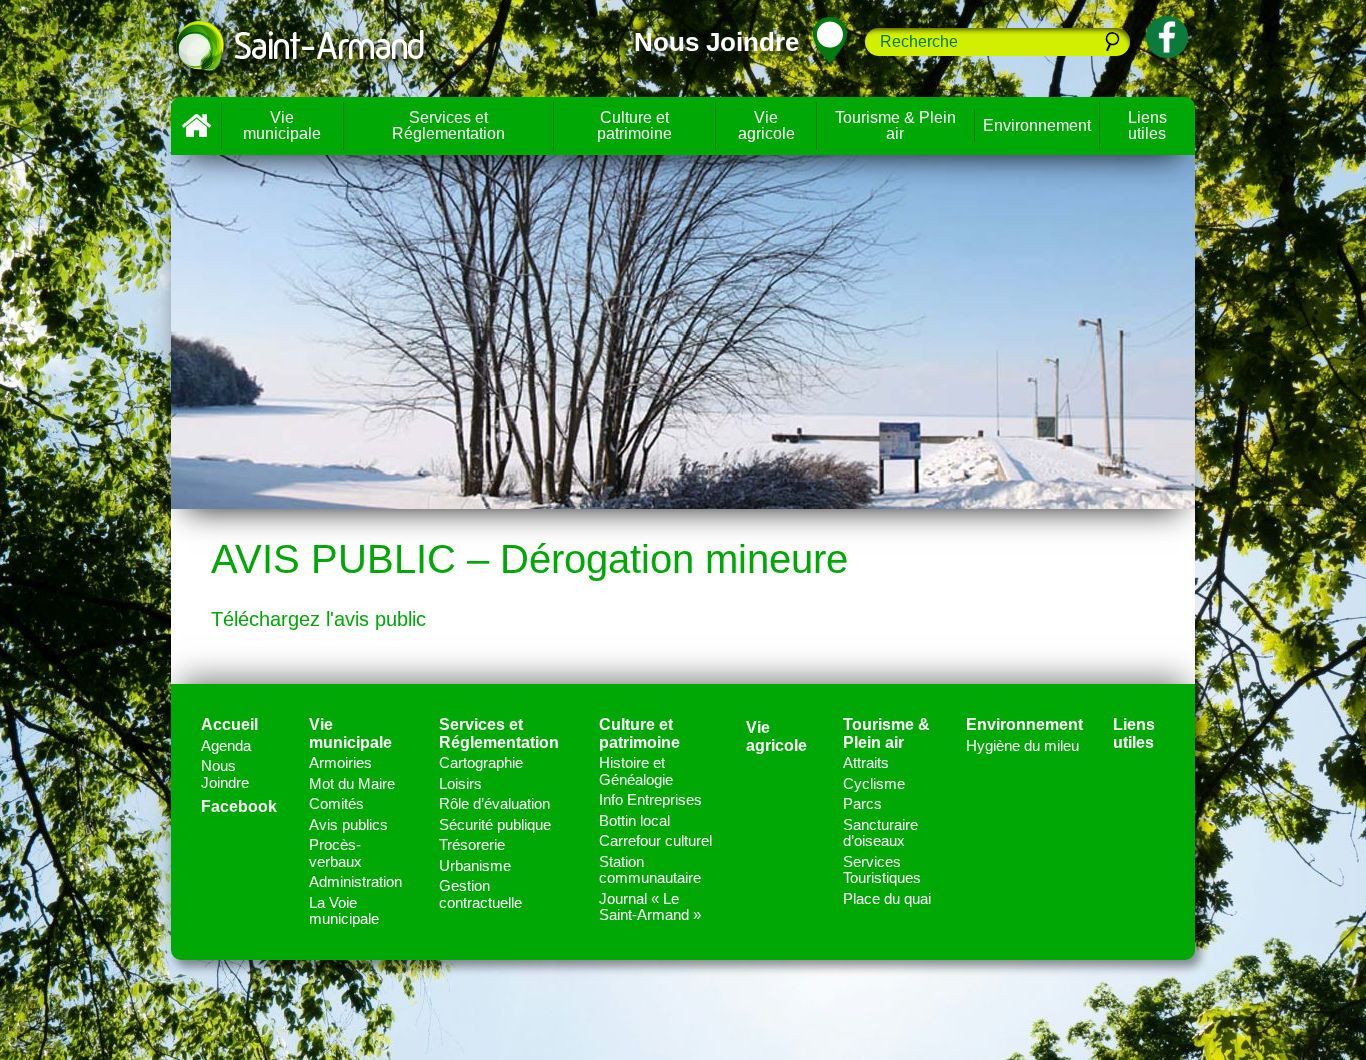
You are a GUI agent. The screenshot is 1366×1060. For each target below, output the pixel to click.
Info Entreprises (650, 799)
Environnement (1037, 125)
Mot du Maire (352, 783)
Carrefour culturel (655, 840)
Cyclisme (874, 783)
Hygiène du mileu (1022, 745)
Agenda (226, 745)
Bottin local (634, 820)
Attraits (866, 762)
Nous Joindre (225, 774)
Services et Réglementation (448, 125)
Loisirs (460, 783)
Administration (355, 881)
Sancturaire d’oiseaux (880, 833)
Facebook (239, 806)
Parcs (862, 803)
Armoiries (340, 762)
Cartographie (481, 762)
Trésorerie (472, 844)
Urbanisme (475, 865)
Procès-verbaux (335, 853)
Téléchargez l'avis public (318, 619)
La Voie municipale (344, 911)
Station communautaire (650, 870)
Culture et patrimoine (634, 125)
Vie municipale (282, 125)
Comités (336, 803)
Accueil (196, 126)
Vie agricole (766, 125)
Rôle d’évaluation (494, 803)
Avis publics (348, 824)
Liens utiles (1147, 125)
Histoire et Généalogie (636, 771)
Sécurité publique (495, 824)
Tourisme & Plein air (895, 125)
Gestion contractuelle (480, 894)
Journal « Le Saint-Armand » (650, 907)
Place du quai (887, 898)
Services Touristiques (882, 870)
